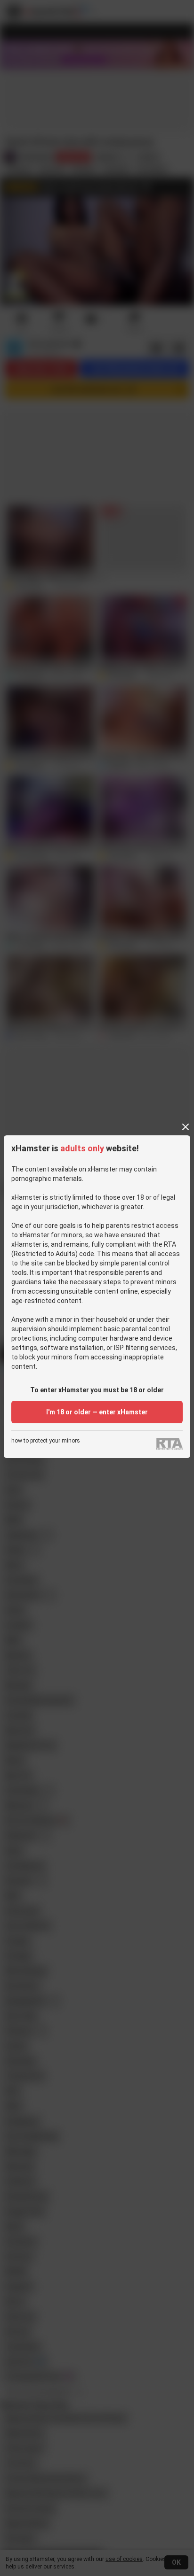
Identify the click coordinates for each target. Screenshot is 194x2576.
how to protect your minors (46, 1441)
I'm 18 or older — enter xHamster (97, 1412)
